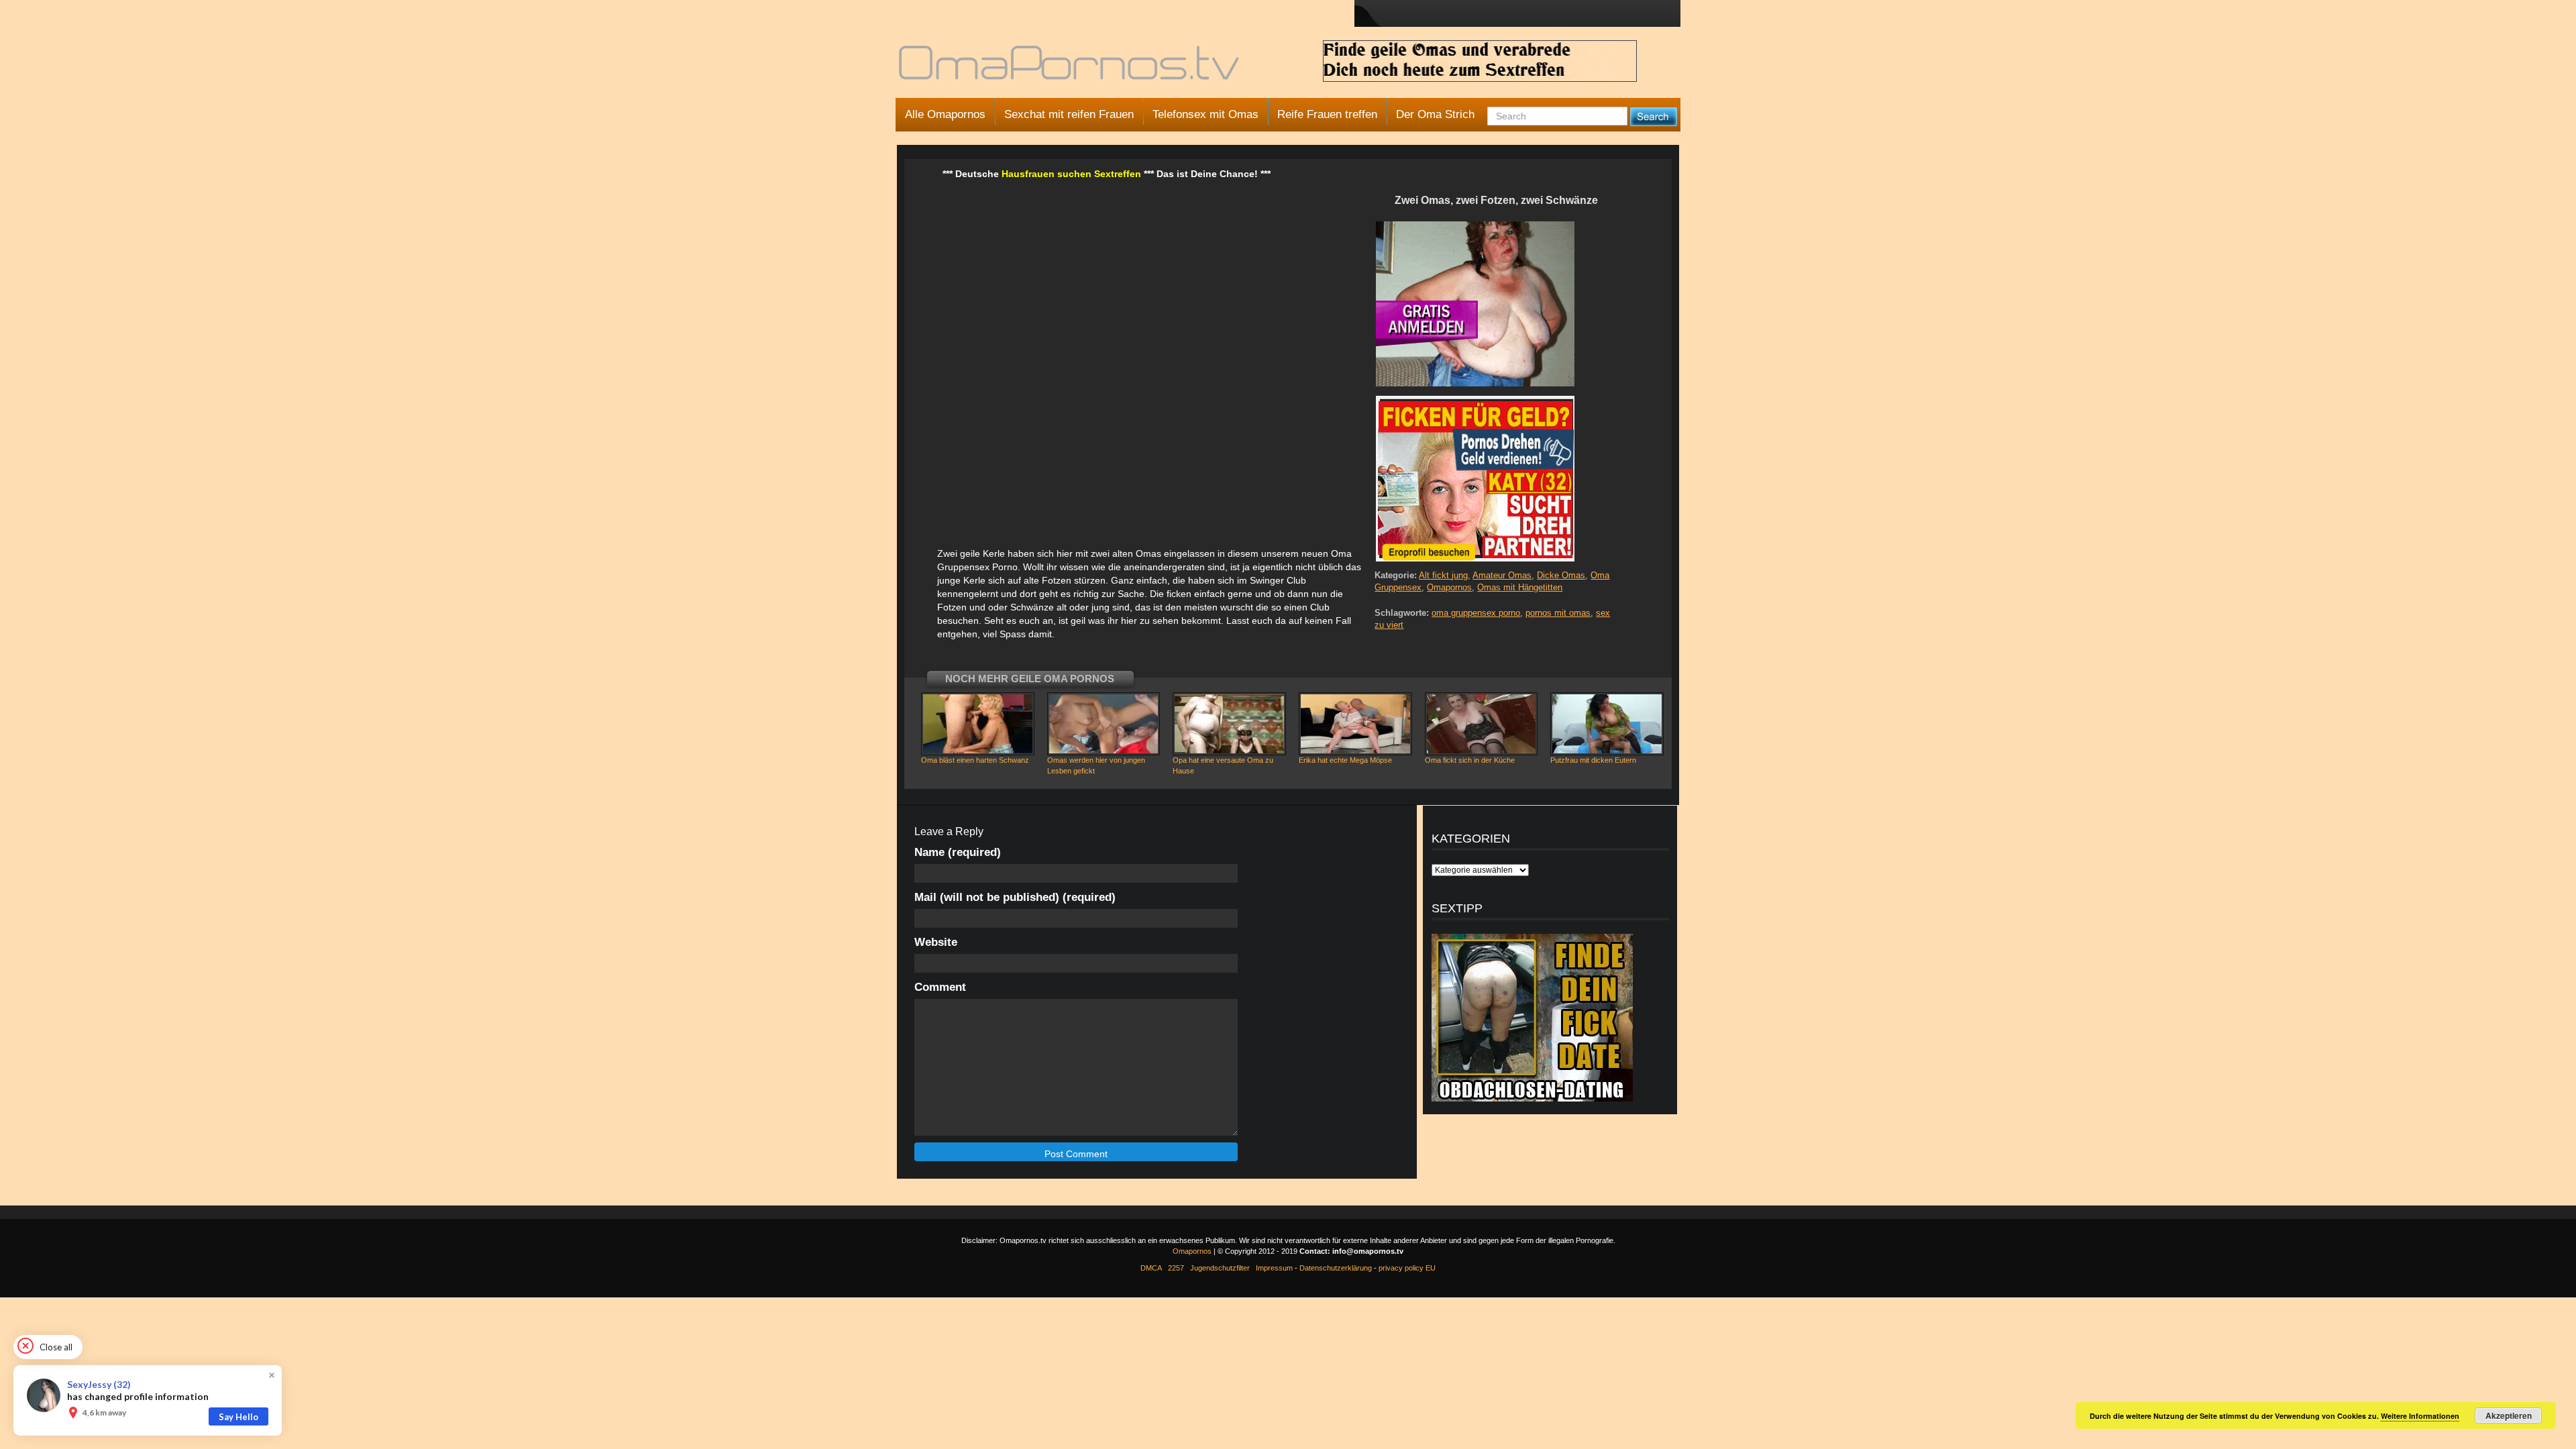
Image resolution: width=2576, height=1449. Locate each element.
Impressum (1274, 1268)
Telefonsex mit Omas (1205, 114)
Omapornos (1449, 587)
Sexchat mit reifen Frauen (1069, 114)
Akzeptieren (2509, 1415)
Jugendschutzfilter (1220, 1268)
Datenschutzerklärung (1336, 1268)
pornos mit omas (1558, 613)
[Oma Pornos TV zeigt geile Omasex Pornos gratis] (1070, 68)
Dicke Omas (1561, 575)
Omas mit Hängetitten (1520, 587)
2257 (1176, 1268)
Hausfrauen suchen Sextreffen (1071, 174)
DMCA (1151, 1268)
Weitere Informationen (2420, 1416)
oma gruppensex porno (1476, 613)
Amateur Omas (1502, 575)
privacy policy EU (1407, 1268)
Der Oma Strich (1435, 114)
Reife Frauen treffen (1327, 114)
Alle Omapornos (945, 114)
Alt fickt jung (1443, 575)
